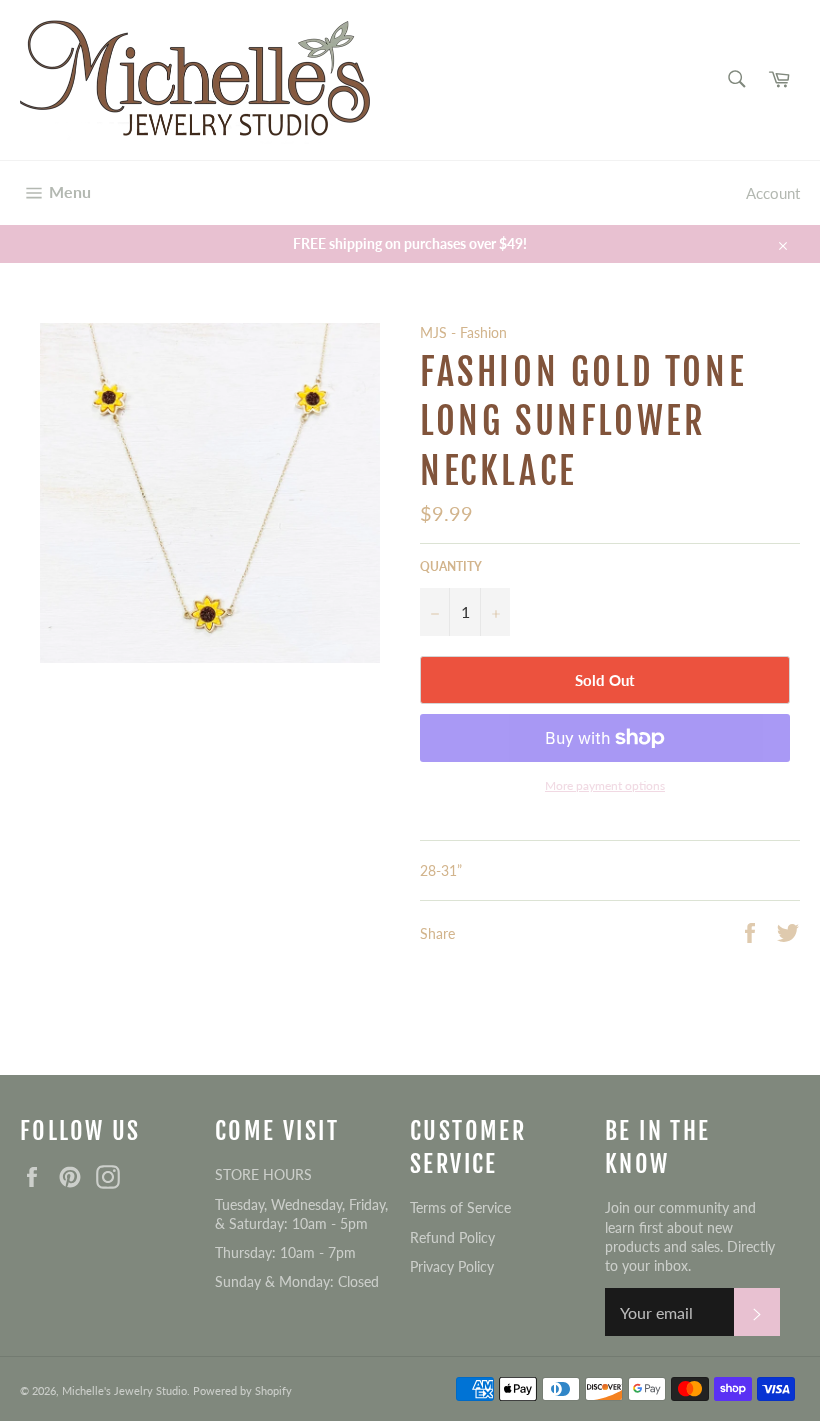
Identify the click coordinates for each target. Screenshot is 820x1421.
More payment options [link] (605, 785)
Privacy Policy (452, 1266)
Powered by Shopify (242, 1390)
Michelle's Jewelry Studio (124, 1390)
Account (773, 193)
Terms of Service (460, 1207)
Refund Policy (452, 1237)
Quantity (451, 566)
